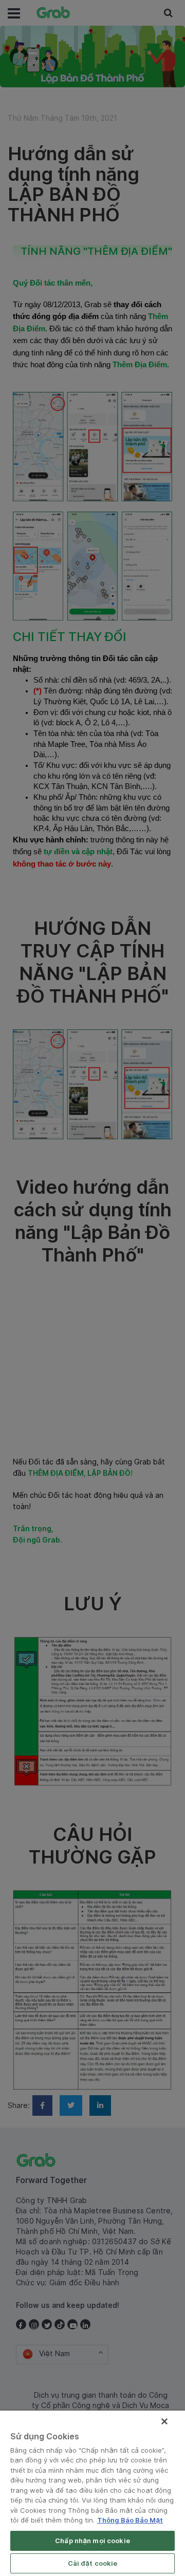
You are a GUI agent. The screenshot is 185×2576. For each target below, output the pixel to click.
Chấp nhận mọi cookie (92, 2541)
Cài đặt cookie (93, 2563)
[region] (92, 2493)
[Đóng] (164, 2421)
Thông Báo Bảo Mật (130, 2520)
